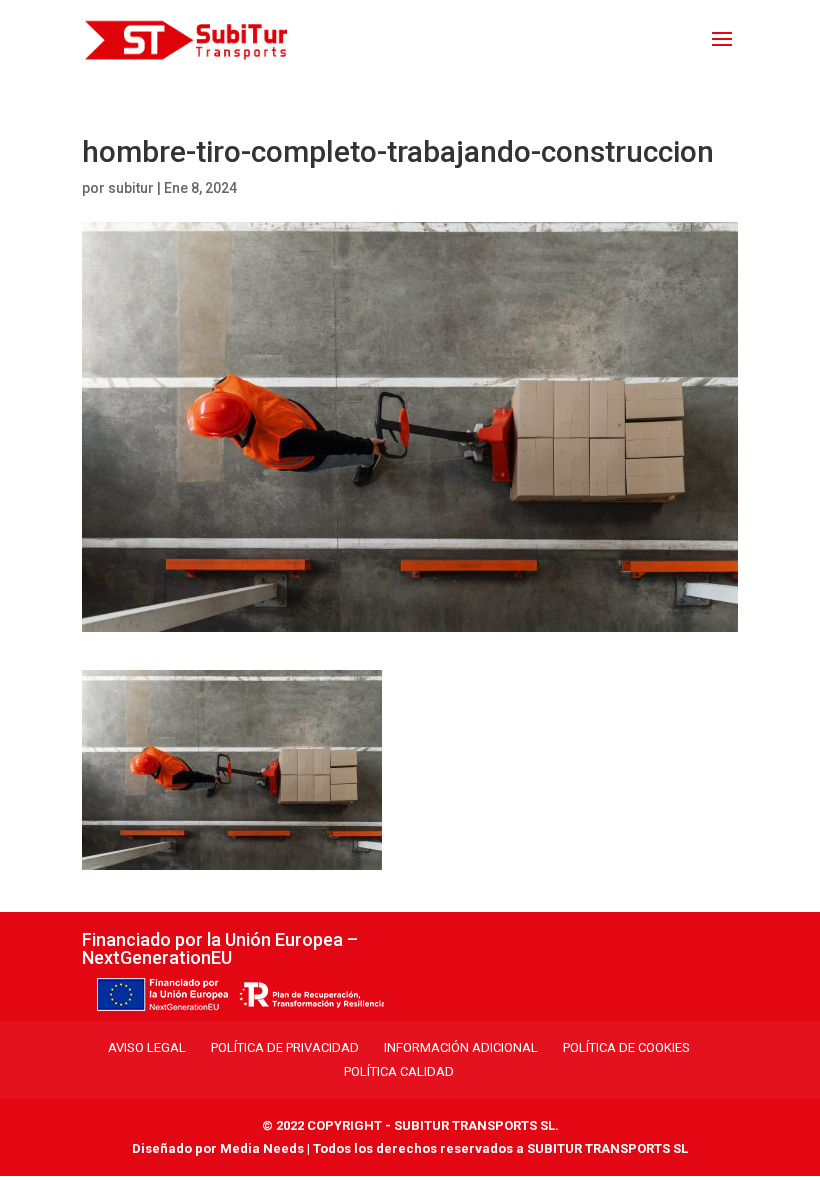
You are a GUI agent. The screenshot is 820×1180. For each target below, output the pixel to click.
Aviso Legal (147, 1047)
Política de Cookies (626, 1047)
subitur (131, 188)
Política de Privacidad (285, 1047)
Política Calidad (399, 1071)
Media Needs (262, 1148)
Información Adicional (461, 1047)
